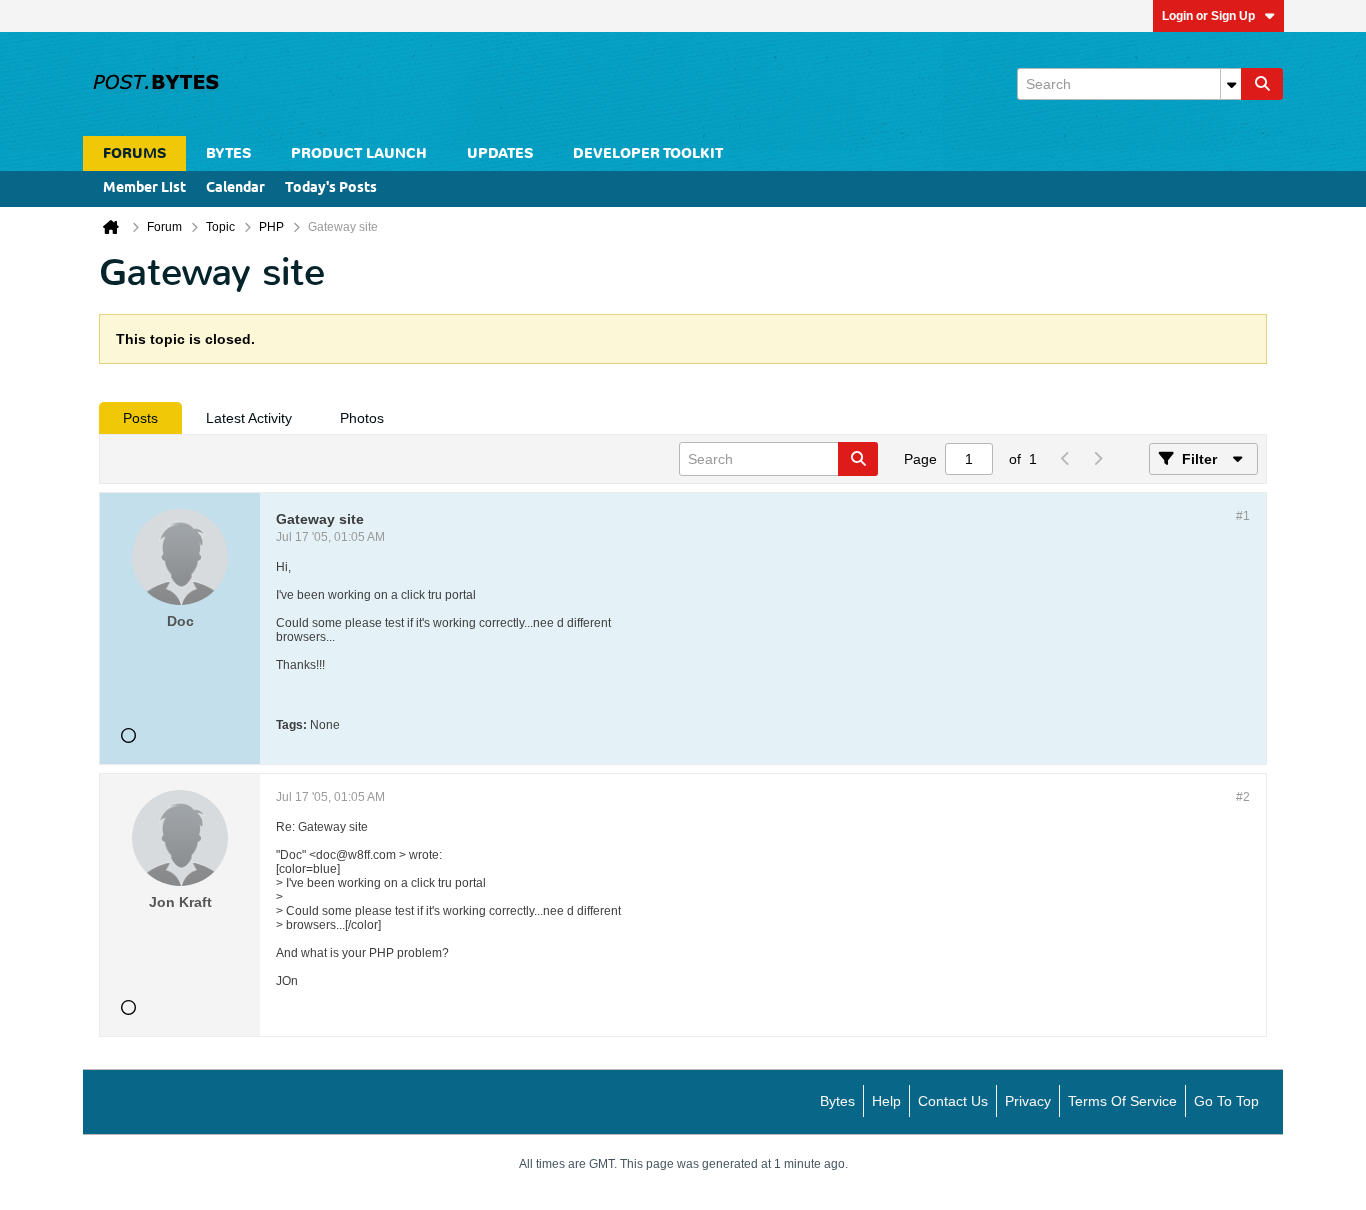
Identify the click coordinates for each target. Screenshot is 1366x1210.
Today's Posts (331, 188)
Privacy (1028, 1101)
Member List (144, 188)
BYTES (228, 153)
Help (886, 1101)
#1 (1243, 516)
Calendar (235, 188)
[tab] (140, 418)
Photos (362, 418)
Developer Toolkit (648, 153)
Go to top (1226, 1101)
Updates (500, 153)
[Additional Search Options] (1231, 84)
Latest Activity (249, 418)
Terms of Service (1122, 1101)
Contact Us (953, 1101)
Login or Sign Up (1208, 16)
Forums (134, 153)
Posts (140, 418)
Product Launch (359, 153)
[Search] (1262, 84)
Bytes (837, 1101)
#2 (1243, 797)
